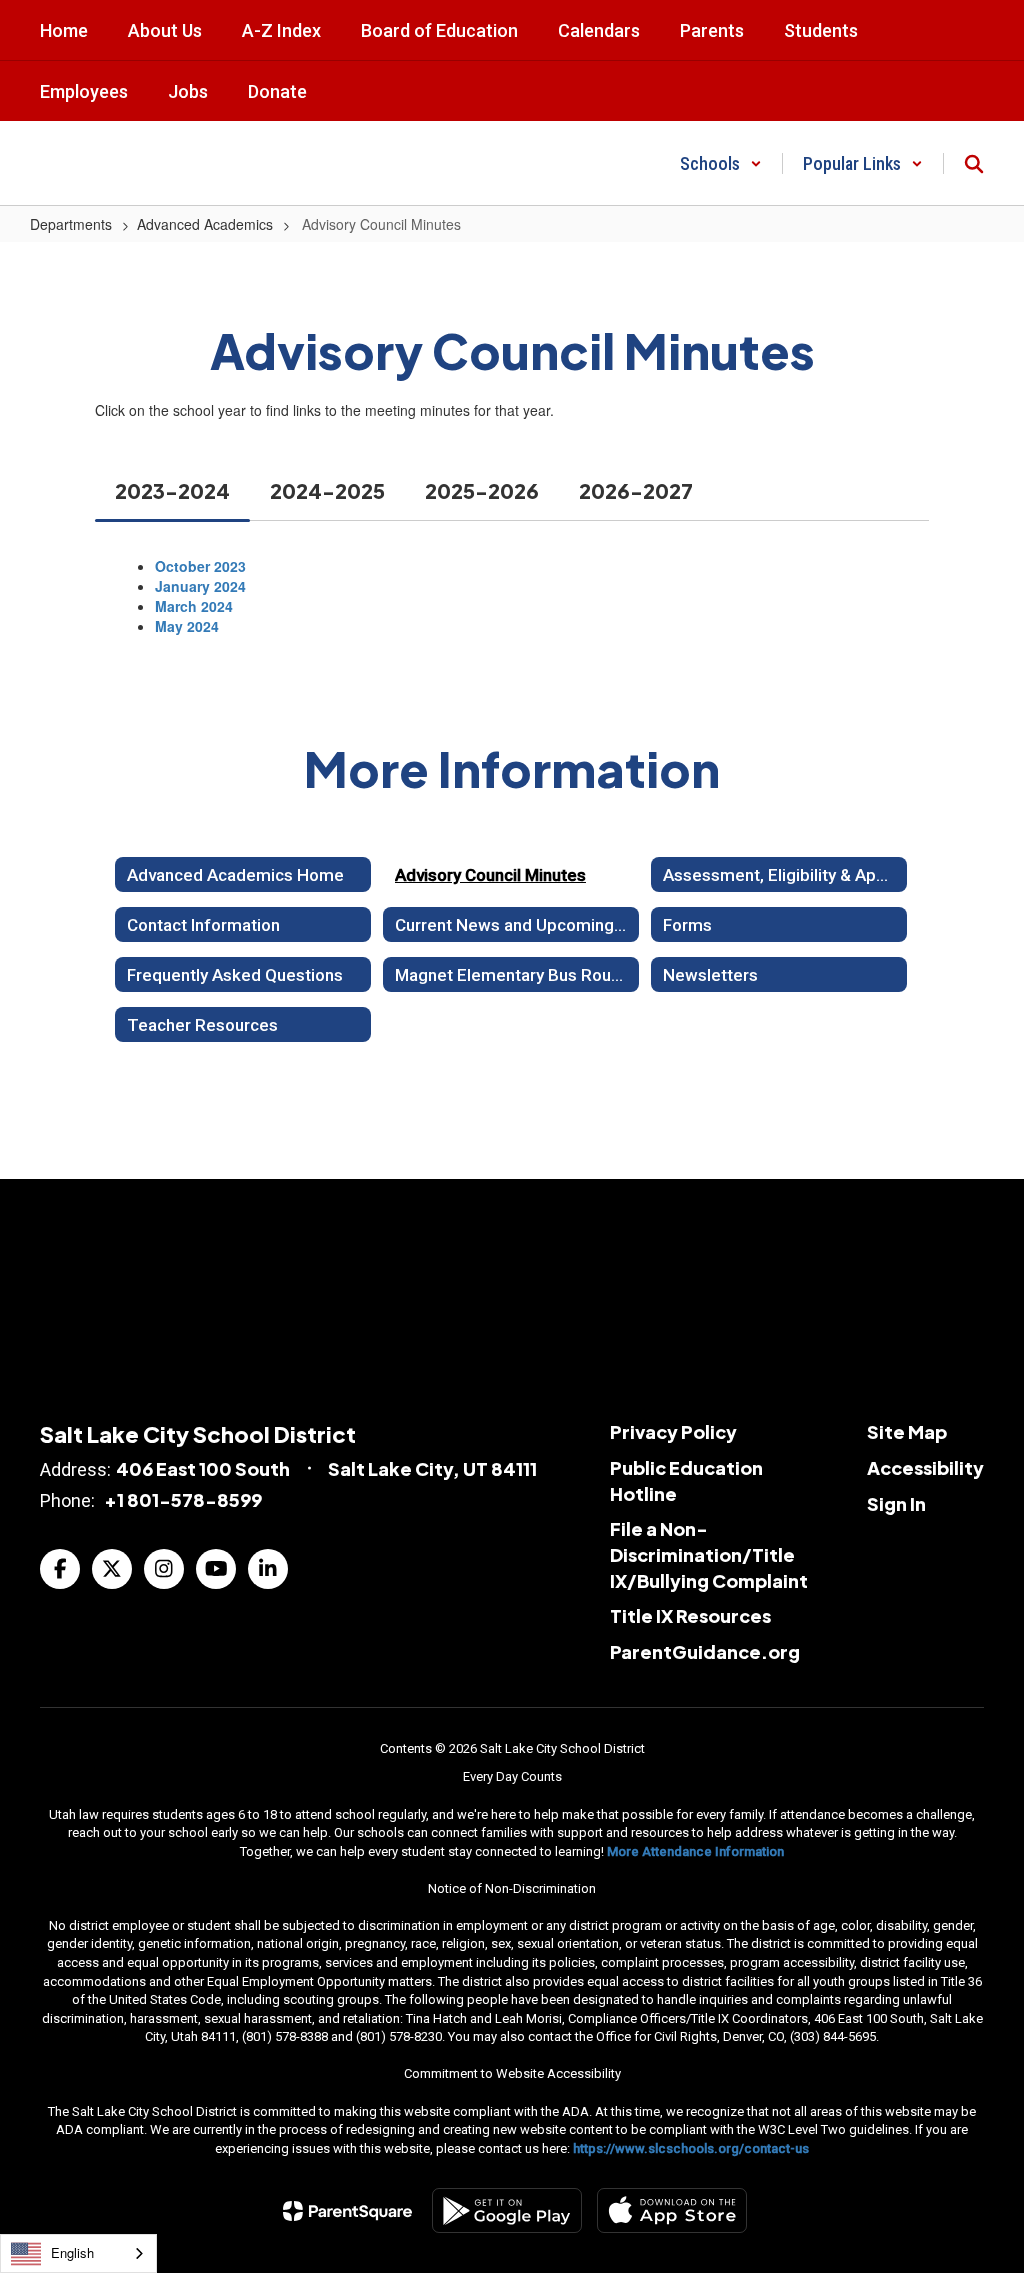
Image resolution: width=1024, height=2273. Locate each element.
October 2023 (200, 566)
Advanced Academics (205, 224)
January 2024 (200, 586)
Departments (71, 224)
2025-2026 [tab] (482, 490)
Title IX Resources (690, 1615)
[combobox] (78, 2253)
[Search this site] (974, 164)
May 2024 (187, 626)
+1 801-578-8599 (183, 1499)
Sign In (896, 1503)
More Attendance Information (695, 1851)
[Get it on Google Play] (507, 2210)
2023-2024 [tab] (172, 490)
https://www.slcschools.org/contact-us (691, 2148)
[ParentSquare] (347, 2211)
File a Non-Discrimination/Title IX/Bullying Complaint (709, 1554)
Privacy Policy (673, 1431)
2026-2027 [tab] (636, 490)
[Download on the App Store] (672, 2210)
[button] (721, 163)
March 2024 (194, 606)
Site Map (907, 1431)
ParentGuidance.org (705, 1651)
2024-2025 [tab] (327, 490)
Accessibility (925, 1467)
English (72, 2252)
